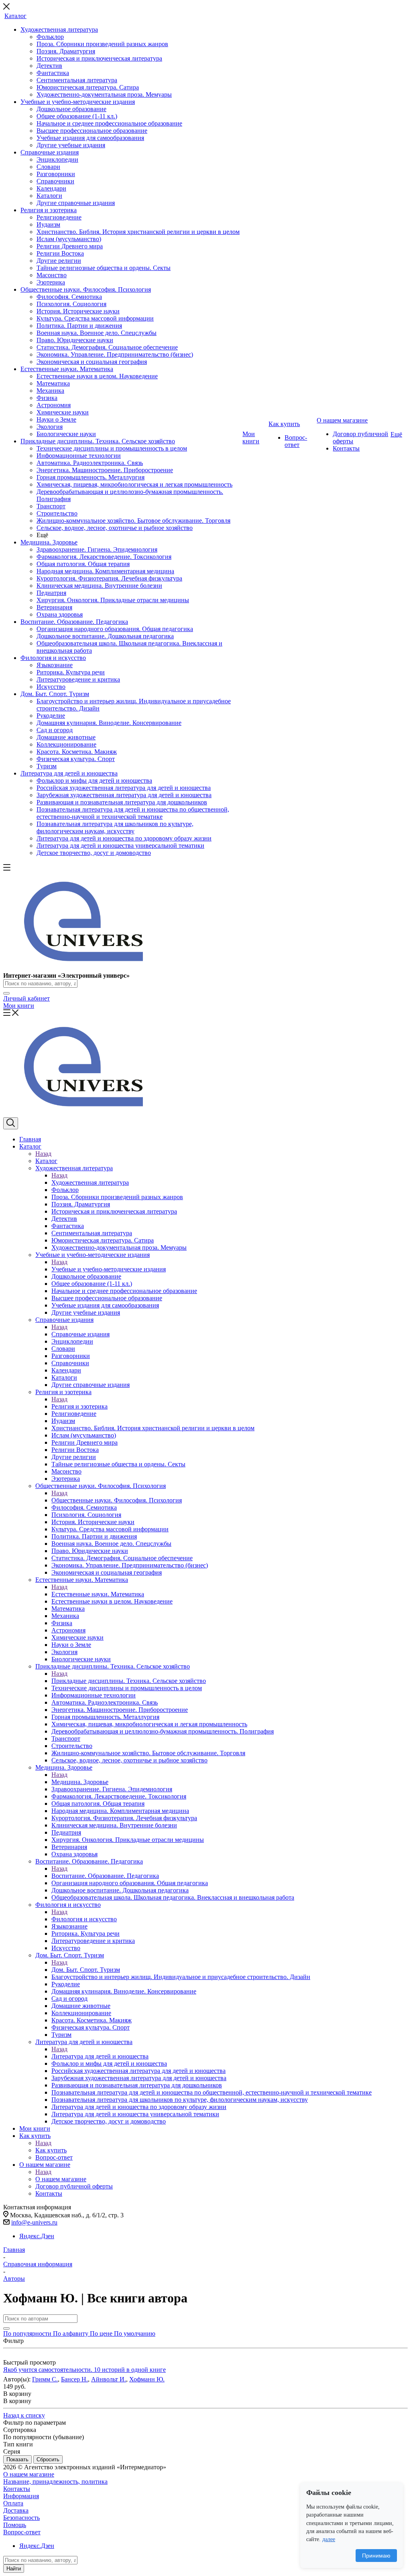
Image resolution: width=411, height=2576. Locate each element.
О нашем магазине (61, 2179)
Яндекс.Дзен (37, 2236)
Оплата (13, 2503)
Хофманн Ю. (147, 2379)
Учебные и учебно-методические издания (109, 1269)
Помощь (15, 2525)
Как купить (51, 2150)
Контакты (17, 2489)
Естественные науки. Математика (98, 1594)
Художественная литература (90, 1182)
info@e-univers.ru (34, 2222)
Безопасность (21, 2518)
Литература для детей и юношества (100, 2056)
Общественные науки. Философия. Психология (117, 1500)
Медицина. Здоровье (80, 1782)
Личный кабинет (26, 998)
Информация (21, 2496)
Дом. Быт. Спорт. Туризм (86, 1970)
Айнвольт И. (109, 2379)
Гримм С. (45, 2379)
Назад (43, 1154)
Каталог (46, 1161)
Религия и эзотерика (79, 1406)
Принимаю (376, 2556)
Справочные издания (80, 1334)
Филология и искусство (84, 1919)
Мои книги (19, 1006)
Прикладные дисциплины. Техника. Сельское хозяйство (129, 1681)
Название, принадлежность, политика (55, 2482)
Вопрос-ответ (22, 2532)
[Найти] (6, 993)
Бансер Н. (74, 2379)
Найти (14, 2569)
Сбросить (48, 2459)
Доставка (16, 2510)
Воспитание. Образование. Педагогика (105, 1876)
